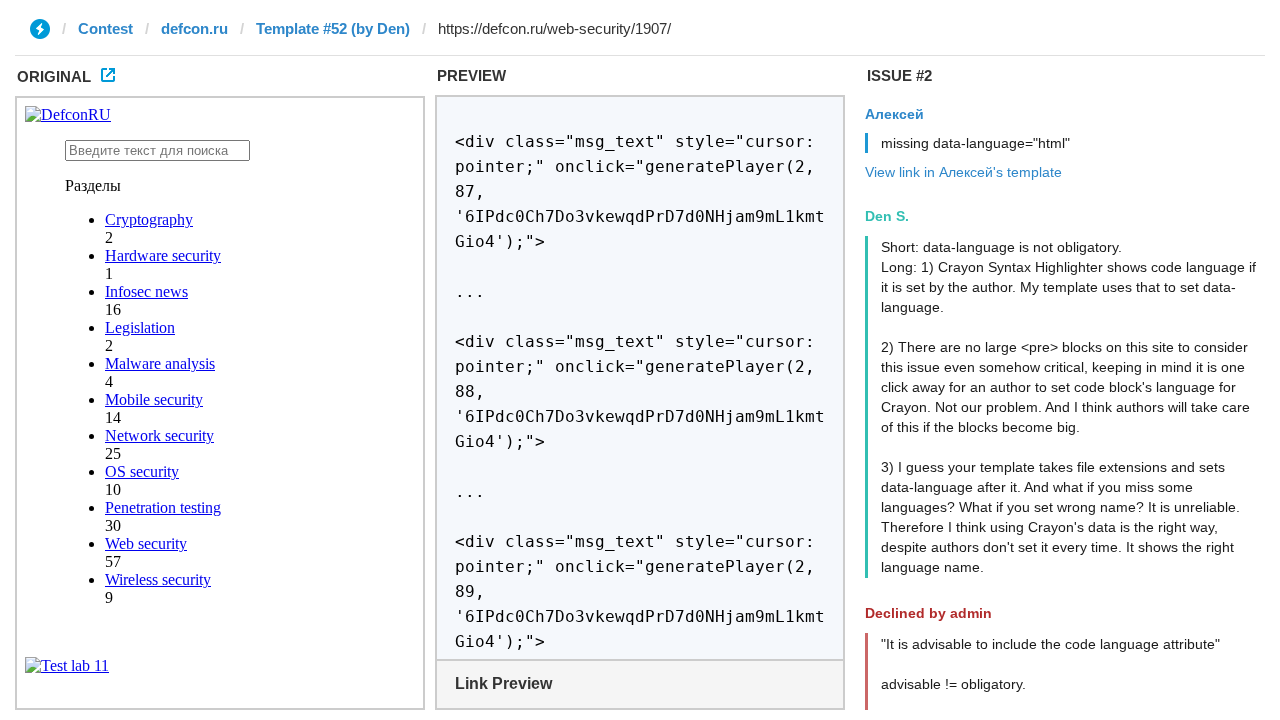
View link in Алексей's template (963, 172)
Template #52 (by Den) (333, 28)
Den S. (887, 216)
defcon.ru (194, 28)
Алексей (894, 114)
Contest (105, 28)
